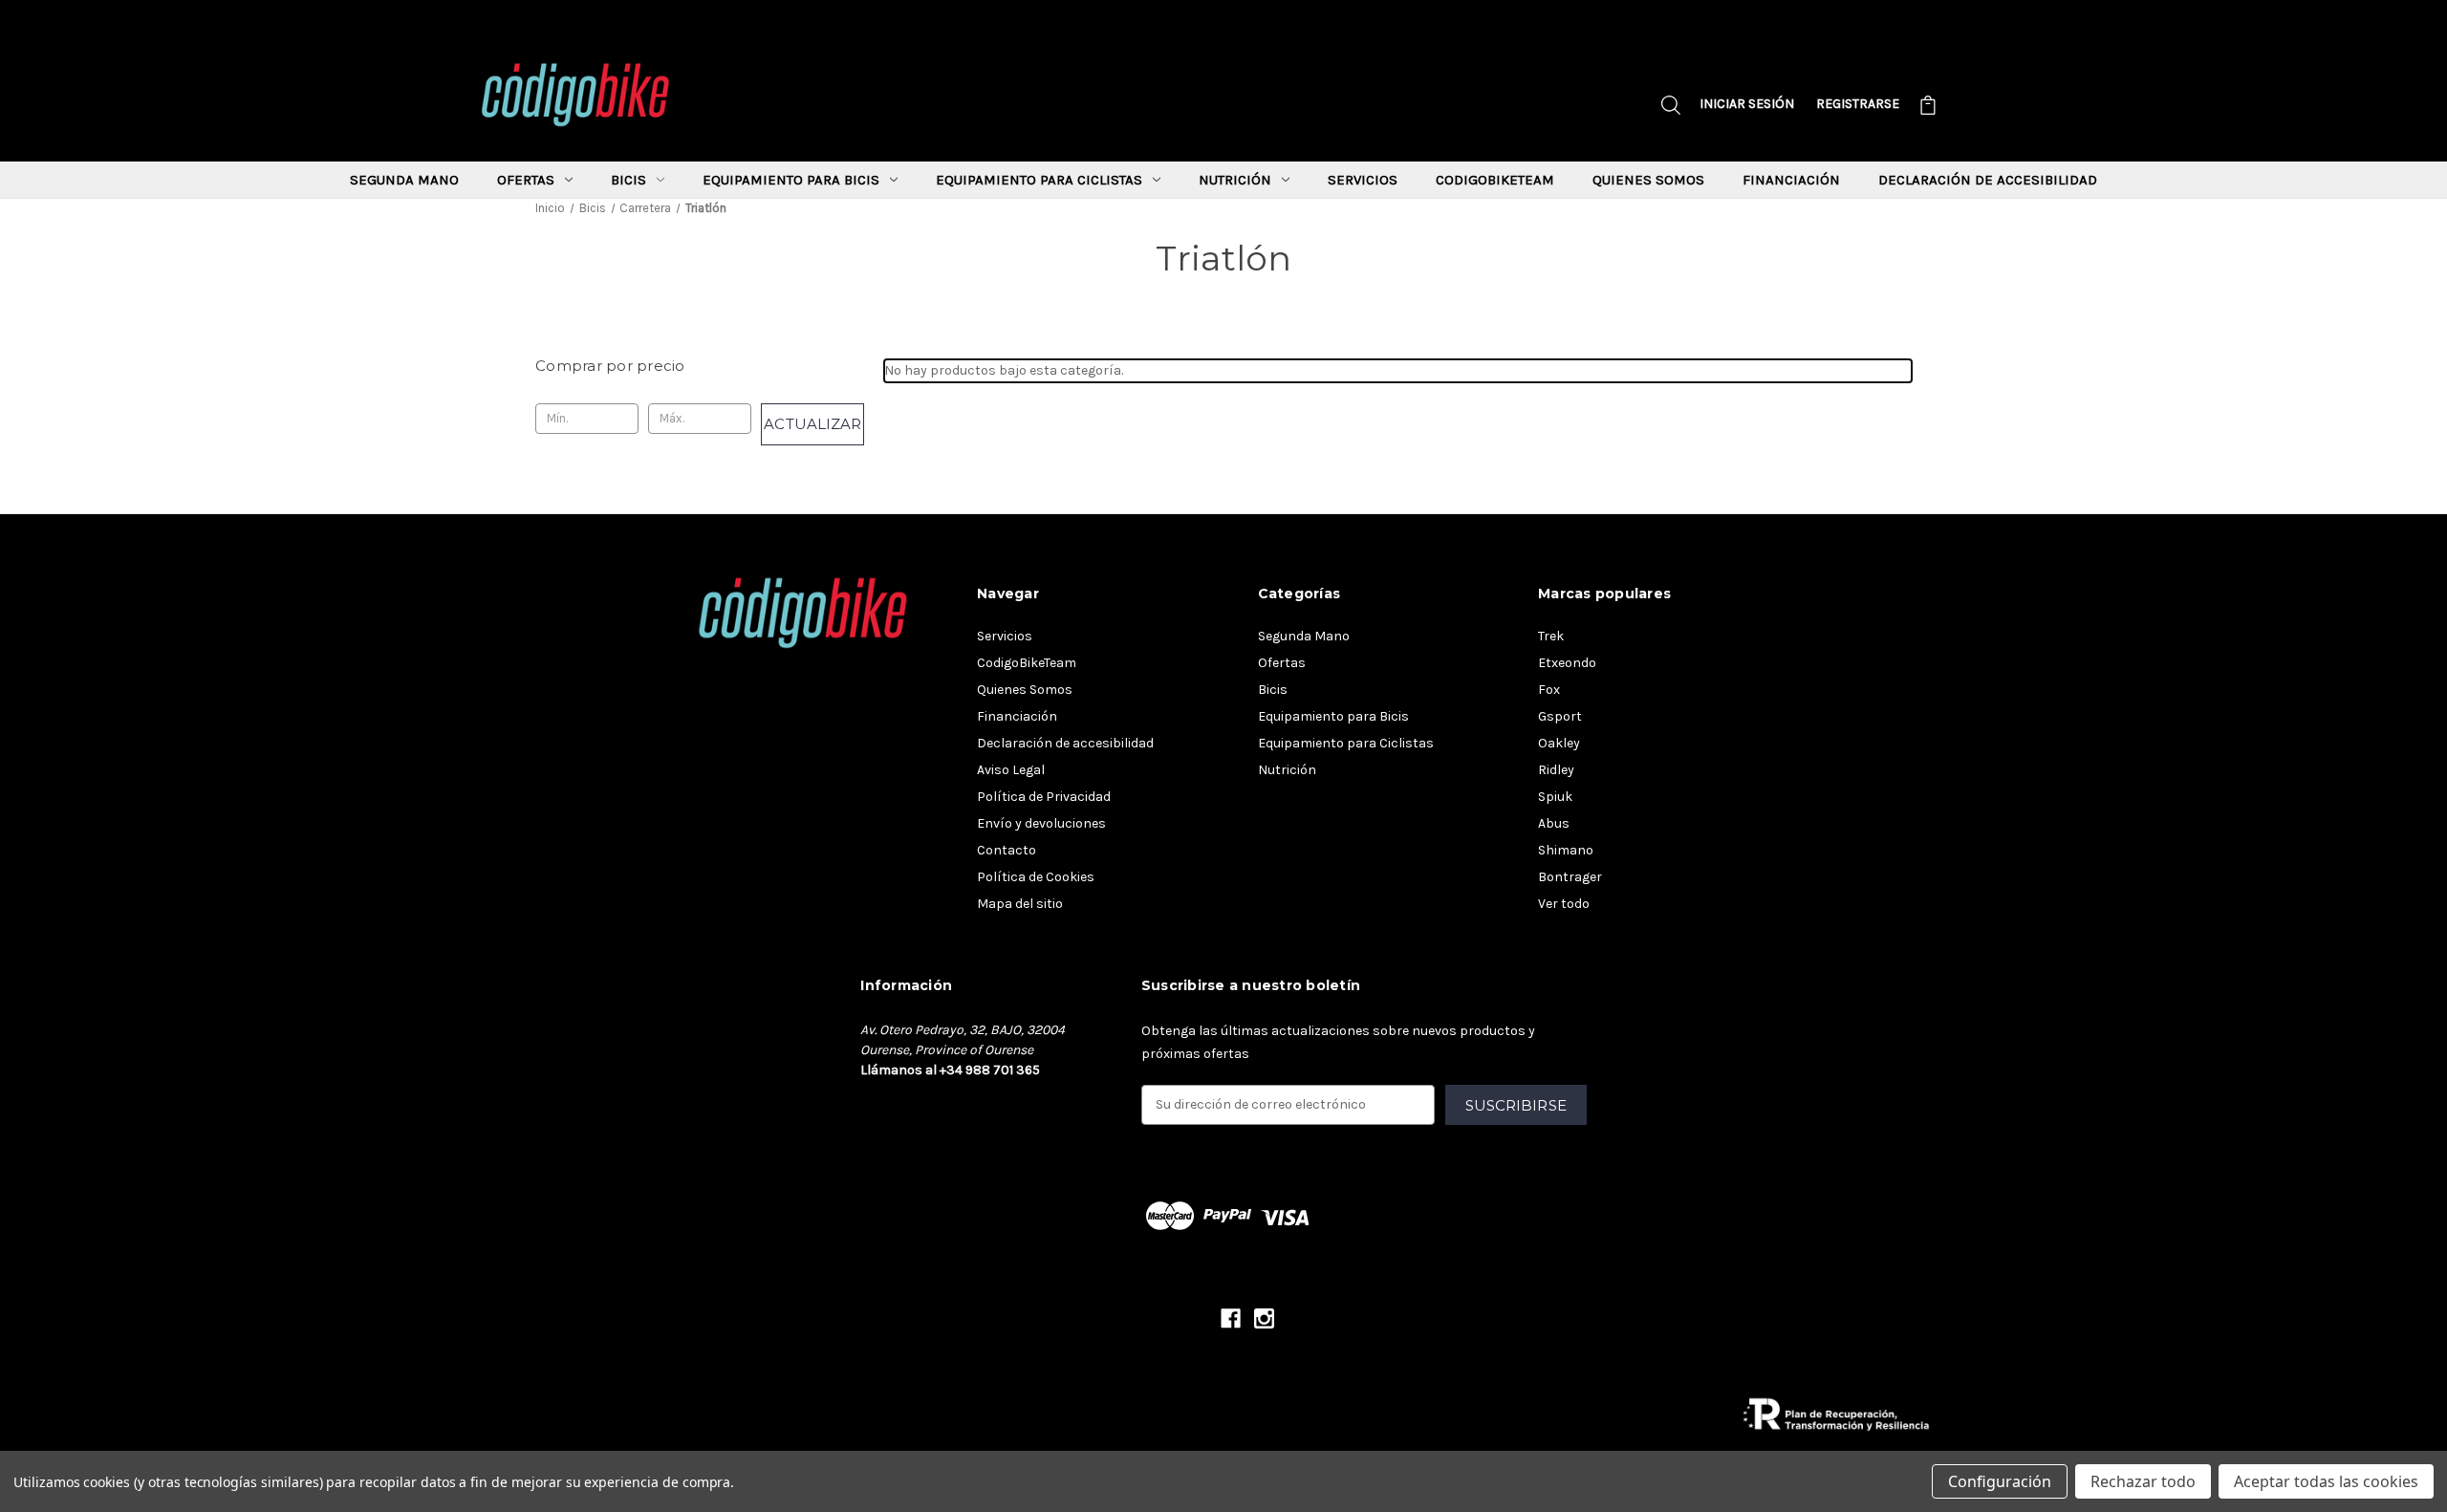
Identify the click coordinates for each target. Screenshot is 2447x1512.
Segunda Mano (404, 180)
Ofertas (526, 180)
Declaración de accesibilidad (1988, 180)
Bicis (628, 180)
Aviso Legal (1011, 770)
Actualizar (812, 424)
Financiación (1791, 180)
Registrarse (1858, 104)
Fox (1549, 690)
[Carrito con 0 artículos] (1928, 108)
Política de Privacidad (1044, 797)
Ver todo (1564, 904)
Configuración (2000, 1481)
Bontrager (1570, 877)
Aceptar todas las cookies (2326, 1481)
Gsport (1560, 716)
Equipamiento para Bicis (791, 180)
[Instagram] (1264, 1318)
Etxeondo (1567, 663)
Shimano (1566, 850)
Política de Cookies (1036, 877)
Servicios (1363, 180)
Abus (1554, 823)
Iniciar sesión (1747, 104)
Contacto (1007, 850)
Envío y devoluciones (1041, 823)
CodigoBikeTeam (1495, 180)
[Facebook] (1231, 1318)
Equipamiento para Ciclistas (1039, 180)
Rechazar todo (2143, 1481)
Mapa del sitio (1020, 904)
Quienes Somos (1648, 180)
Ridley (1556, 770)
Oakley (1559, 743)
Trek (1551, 636)
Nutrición (1235, 180)
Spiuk (1555, 797)
